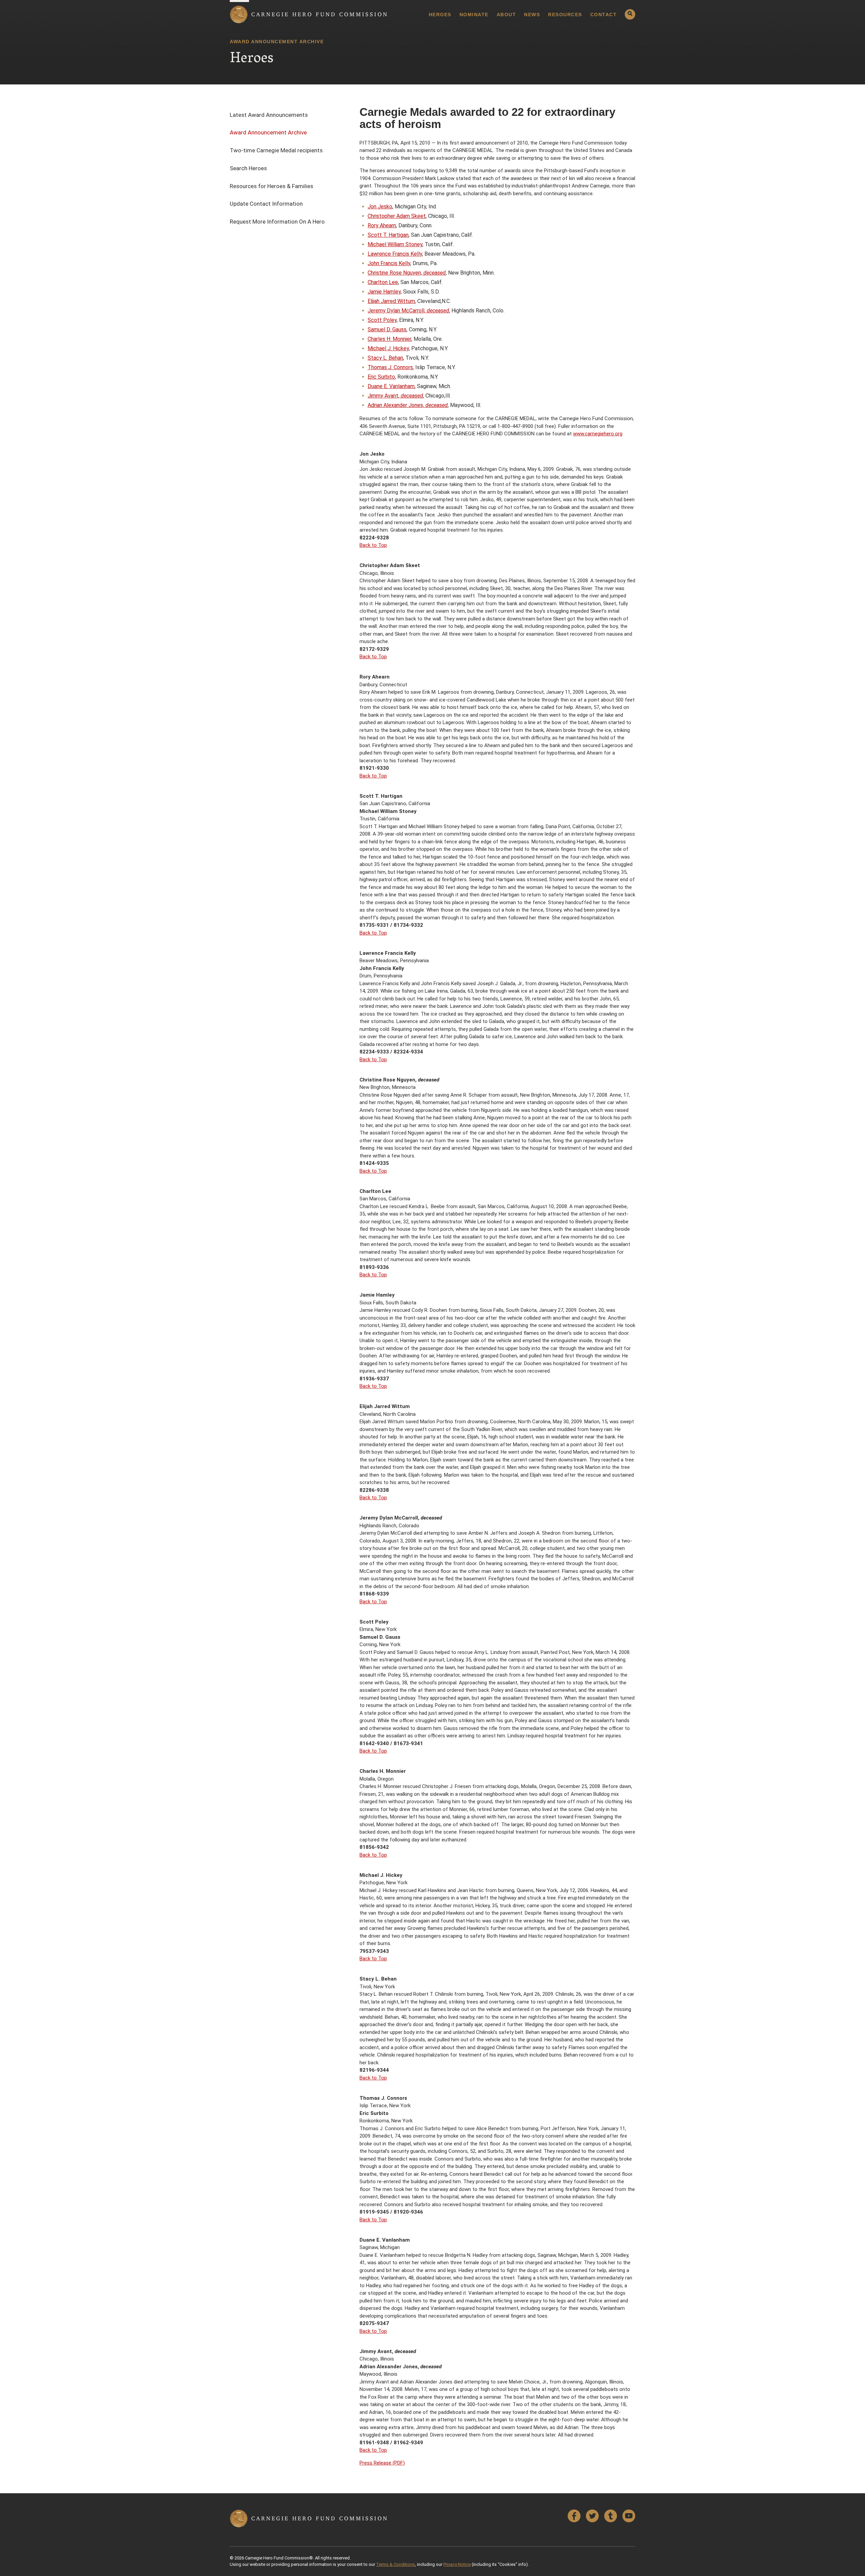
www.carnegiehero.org (598, 434)
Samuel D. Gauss (387, 329)
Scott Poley (382, 320)
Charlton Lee (383, 282)
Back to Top (373, 545)
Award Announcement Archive (268, 132)
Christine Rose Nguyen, (407, 273)
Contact (604, 15)
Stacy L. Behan (385, 358)
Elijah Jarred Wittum (391, 301)
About (506, 15)
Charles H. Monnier (389, 339)
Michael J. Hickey (388, 348)
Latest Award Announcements (269, 115)
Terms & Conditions (396, 2564)
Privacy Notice (457, 2564)
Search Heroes (248, 168)
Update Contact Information (266, 204)
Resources (565, 15)
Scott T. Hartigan (388, 235)
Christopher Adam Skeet (397, 216)
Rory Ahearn (382, 225)
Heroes (440, 15)
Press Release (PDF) (382, 2463)
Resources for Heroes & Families (271, 186)
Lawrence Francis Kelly (395, 254)
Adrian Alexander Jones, (408, 405)
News (532, 15)
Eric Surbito (381, 377)
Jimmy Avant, (395, 396)
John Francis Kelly (389, 263)
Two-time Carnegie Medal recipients (276, 150)
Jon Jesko (380, 207)
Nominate (474, 15)
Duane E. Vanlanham (391, 386)
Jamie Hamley (384, 292)
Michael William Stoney (395, 244)
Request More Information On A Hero (277, 222)
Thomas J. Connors (390, 367)
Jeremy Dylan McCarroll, (408, 311)
